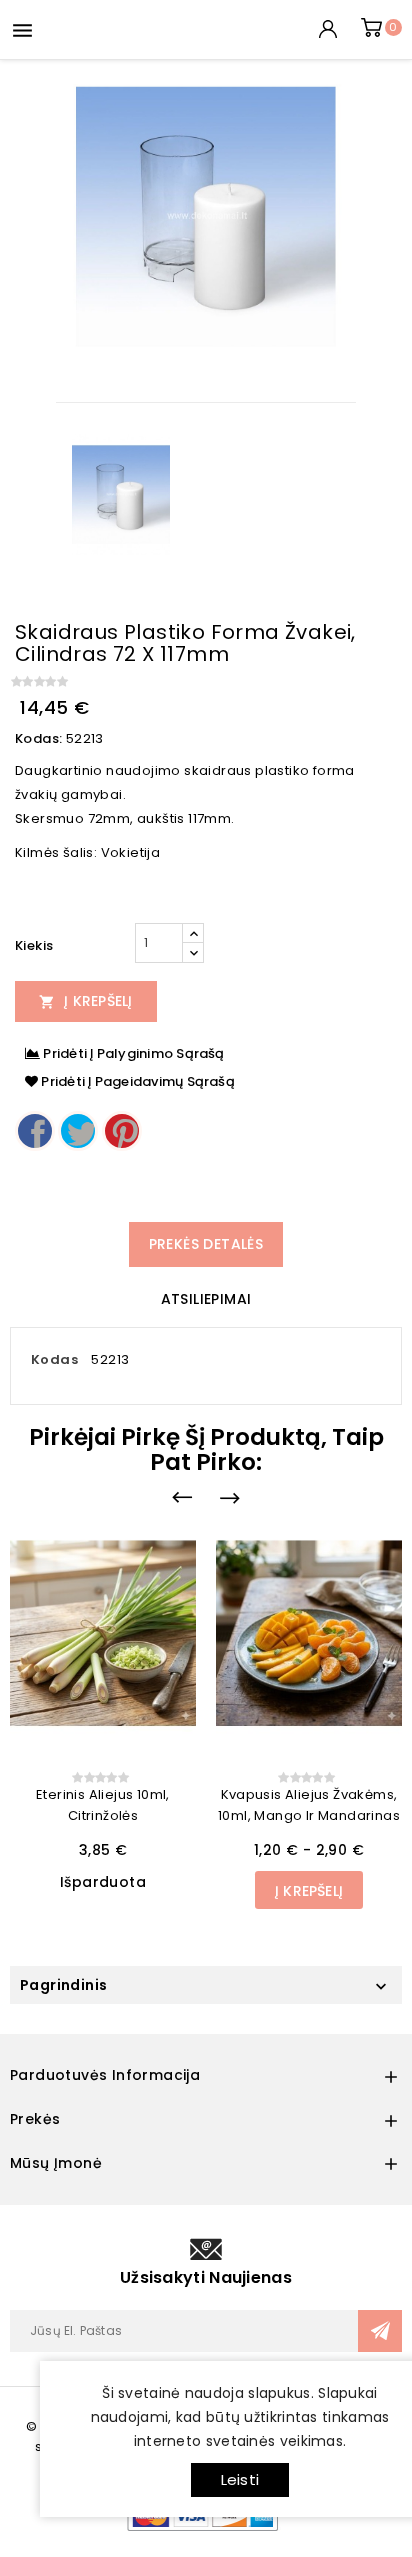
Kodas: (38, 738)
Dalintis (35, 1131)
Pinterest (122, 1131)
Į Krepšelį (86, 1001)
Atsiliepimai (206, 1299)
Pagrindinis (63, 1985)
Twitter (78, 1131)
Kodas (54, 1359)
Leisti (240, 2479)
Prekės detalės (206, 1244)
